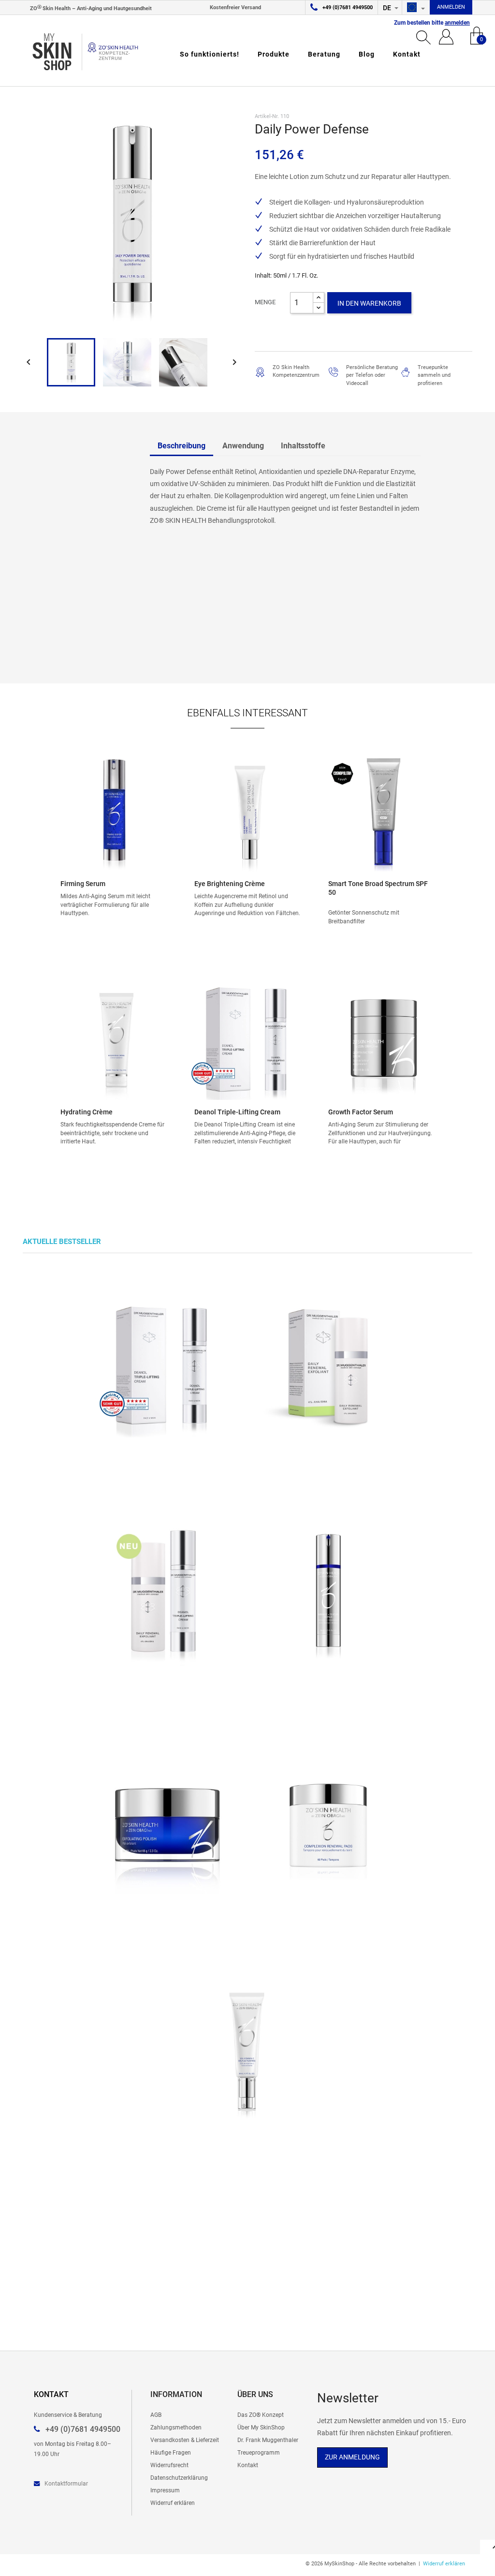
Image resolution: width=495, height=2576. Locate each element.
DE (388, 8)
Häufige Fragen (171, 2452)
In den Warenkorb (369, 303)
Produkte (274, 54)
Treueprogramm (259, 2452)
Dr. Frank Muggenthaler (268, 2440)
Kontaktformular (66, 2483)
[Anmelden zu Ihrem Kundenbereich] (446, 36)
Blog (367, 54)
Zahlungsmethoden (176, 2427)
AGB (156, 2415)
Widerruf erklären (173, 2503)
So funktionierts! (210, 54)
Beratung (324, 54)
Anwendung (243, 446)
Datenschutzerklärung (179, 2478)
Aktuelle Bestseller (62, 1242)
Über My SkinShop (261, 2427)
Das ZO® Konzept (261, 2415)
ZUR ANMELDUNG (352, 2457)
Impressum (165, 2490)
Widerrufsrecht (169, 2465)
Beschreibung (182, 446)
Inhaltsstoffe (303, 446)
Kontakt (407, 54)
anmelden (457, 23)
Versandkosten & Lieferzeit (185, 2440)
